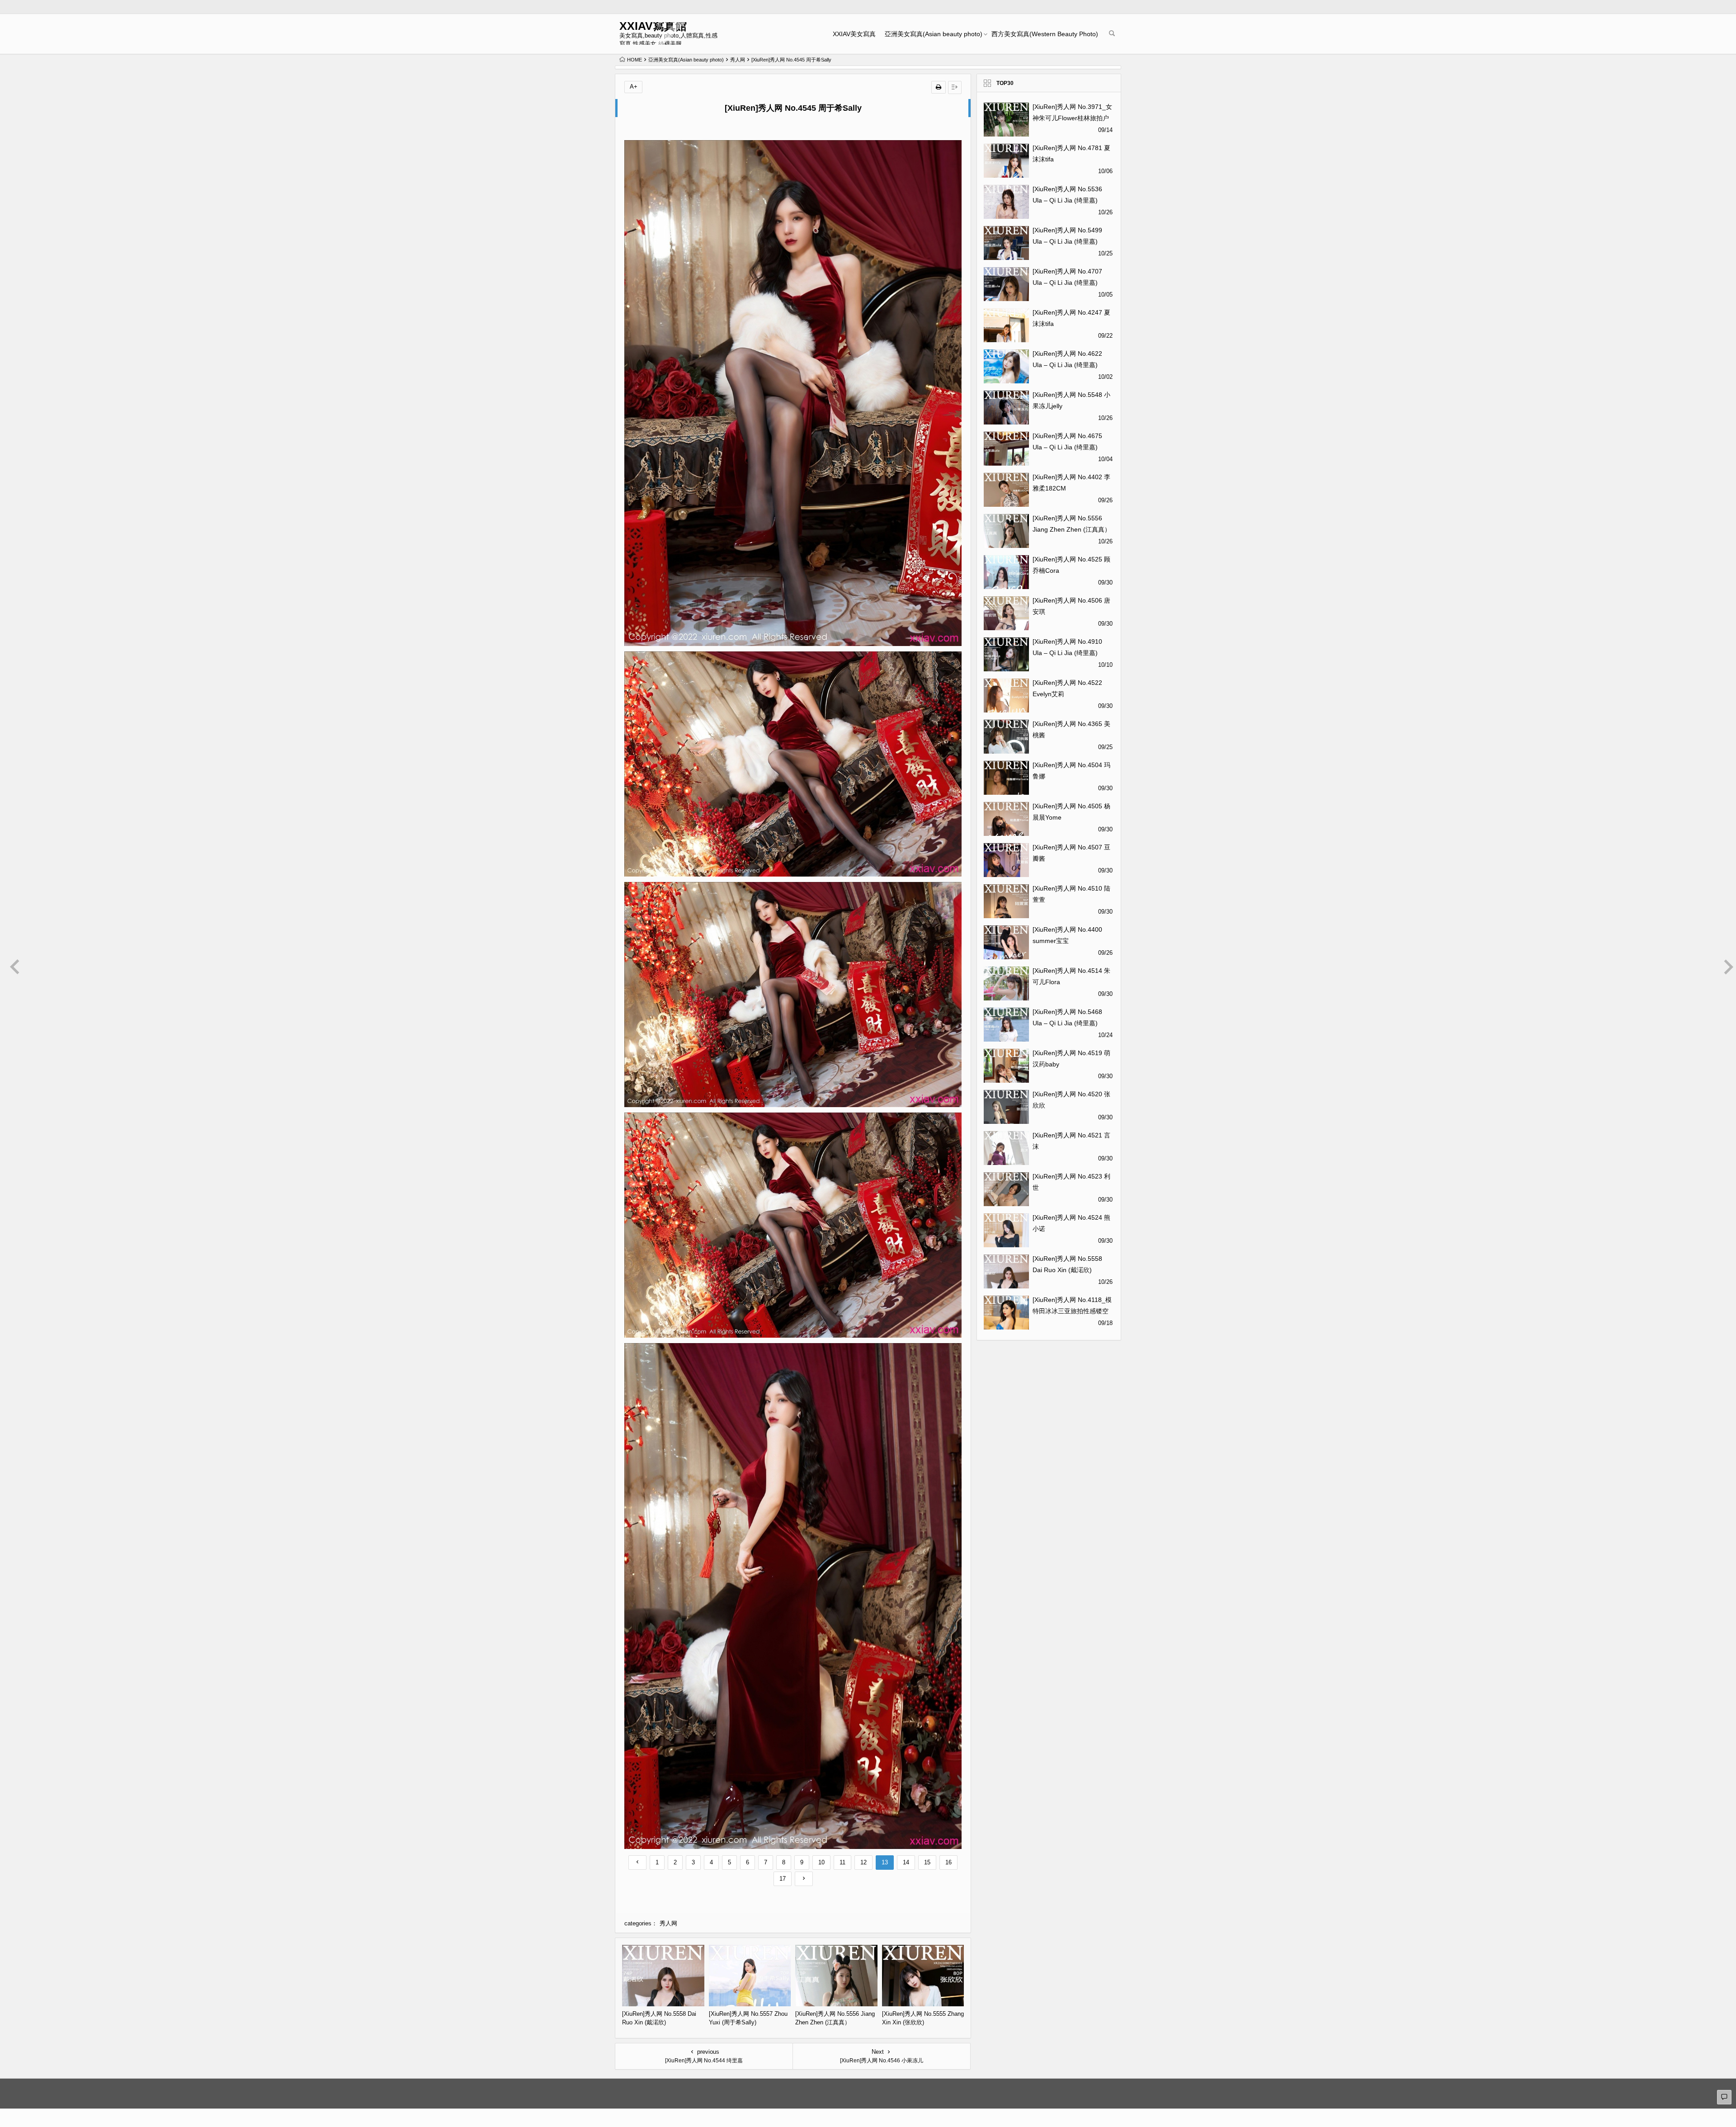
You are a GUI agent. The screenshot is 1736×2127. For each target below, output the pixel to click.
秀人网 (738, 60)
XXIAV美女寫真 (854, 34)
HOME (634, 60)
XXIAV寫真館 (653, 26)
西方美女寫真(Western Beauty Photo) (1045, 34)
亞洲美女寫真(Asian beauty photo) (934, 34)
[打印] (939, 87)
